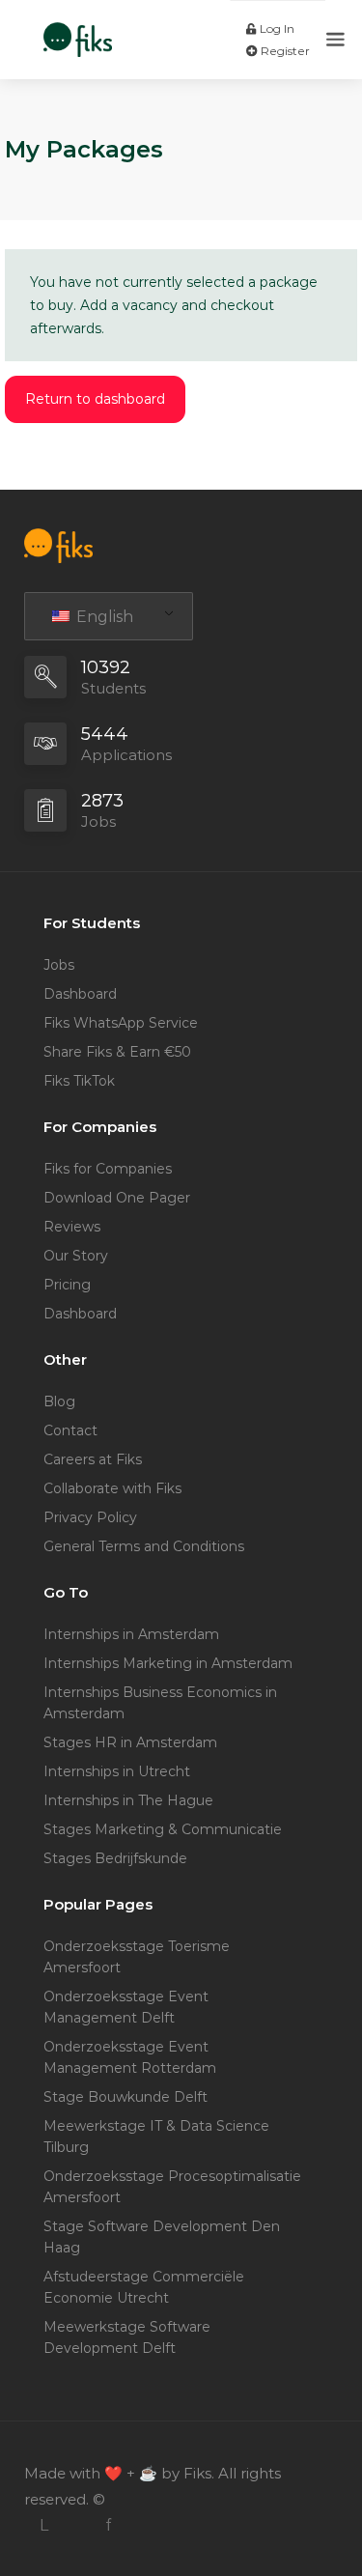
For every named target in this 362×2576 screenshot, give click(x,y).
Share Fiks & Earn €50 (117, 1052)
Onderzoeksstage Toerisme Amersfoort (137, 1957)
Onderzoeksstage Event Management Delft (126, 2007)
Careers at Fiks (93, 1459)
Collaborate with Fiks (112, 1488)
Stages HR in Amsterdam (130, 1742)
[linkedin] (44, 2525)
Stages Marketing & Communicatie (163, 1829)
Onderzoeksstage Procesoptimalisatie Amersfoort (172, 2187)
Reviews (72, 1227)
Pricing (67, 1285)
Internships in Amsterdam (131, 1634)
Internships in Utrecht (117, 1771)
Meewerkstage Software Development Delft (127, 2337)
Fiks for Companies (108, 1169)
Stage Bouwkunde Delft (125, 2097)
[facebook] (108, 2525)
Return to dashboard (95, 399)
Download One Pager (117, 1198)
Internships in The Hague (128, 1800)
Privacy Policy (90, 1517)
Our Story (76, 1256)
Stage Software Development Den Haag (162, 2237)
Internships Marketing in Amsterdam (168, 1663)
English (103, 617)
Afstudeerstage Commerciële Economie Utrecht (144, 2287)
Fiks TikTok (79, 1081)
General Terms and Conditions (144, 1546)
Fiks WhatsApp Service (121, 1023)
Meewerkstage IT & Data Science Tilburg (156, 2137)
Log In (276, 28)
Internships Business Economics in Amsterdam (160, 1703)
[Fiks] (78, 29)
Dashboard (80, 994)
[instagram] (76, 2525)
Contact (70, 1430)
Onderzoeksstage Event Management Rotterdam (130, 2057)
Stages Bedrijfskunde (115, 1858)
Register (284, 51)
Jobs (59, 965)
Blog (59, 1401)
